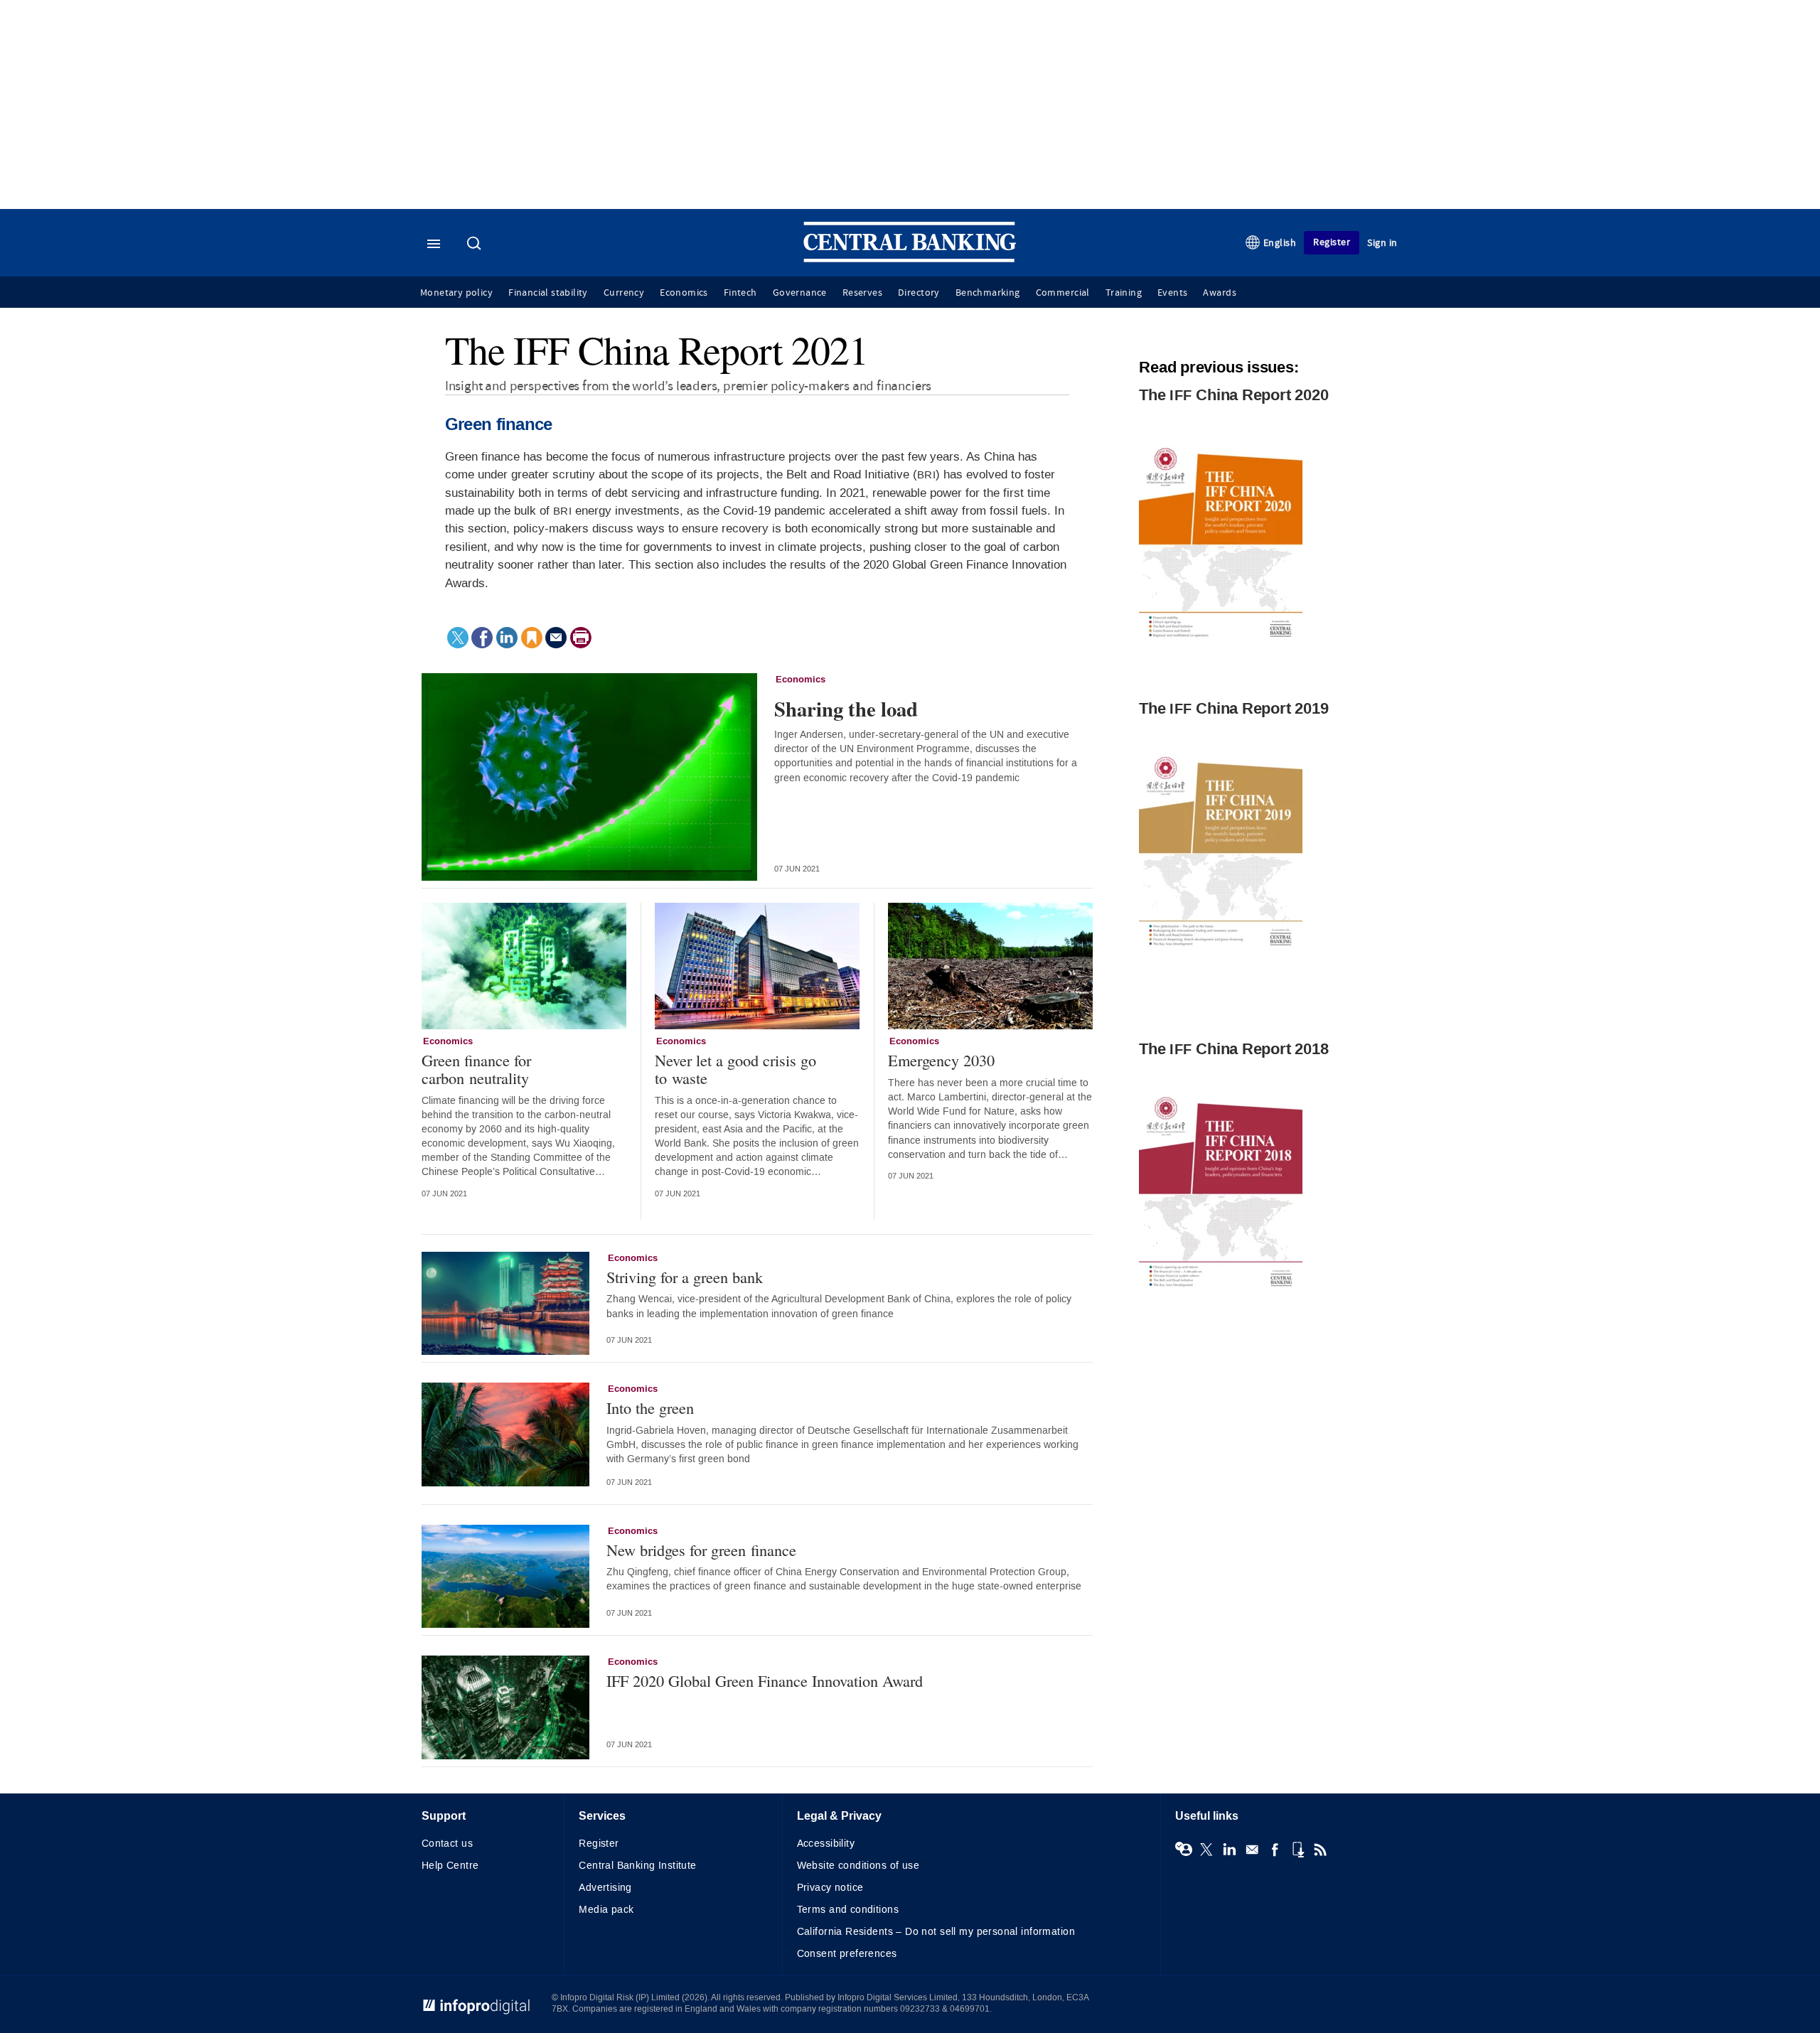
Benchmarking (988, 293)
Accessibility (826, 1844)
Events (1172, 293)
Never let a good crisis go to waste (735, 1069)
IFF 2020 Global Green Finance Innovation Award (765, 1681)
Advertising (605, 1888)
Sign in (1382, 243)
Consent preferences (847, 1954)
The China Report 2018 (1233, 1049)
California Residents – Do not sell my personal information (936, 1932)
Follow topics (1184, 1850)
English (1280, 243)
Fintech (740, 293)
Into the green (650, 1408)
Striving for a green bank (685, 1277)
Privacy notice (830, 1888)
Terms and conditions (848, 1910)
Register (1332, 242)
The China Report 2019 (1233, 709)
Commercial (1063, 293)
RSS (1320, 1850)
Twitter (1206, 1850)
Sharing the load (846, 709)
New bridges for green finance (701, 1550)
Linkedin (1229, 1850)
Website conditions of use (858, 1866)
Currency (624, 293)
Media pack (606, 1910)
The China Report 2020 (1233, 395)
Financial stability (548, 293)
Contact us (447, 1844)
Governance (800, 293)
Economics (684, 293)
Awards (1219, 293)
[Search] (476, 245)
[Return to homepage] (910, 259)
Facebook (1275, 1850)
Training (1124, 293)
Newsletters (1252, 1850)
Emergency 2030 (941, 1060)
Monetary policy (456, 293)
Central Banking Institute (638, 1866)
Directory (919, 293)
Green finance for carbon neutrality (476, 1069)
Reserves (862, 293)
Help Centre (450, 1866)
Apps (1297, 1850)
